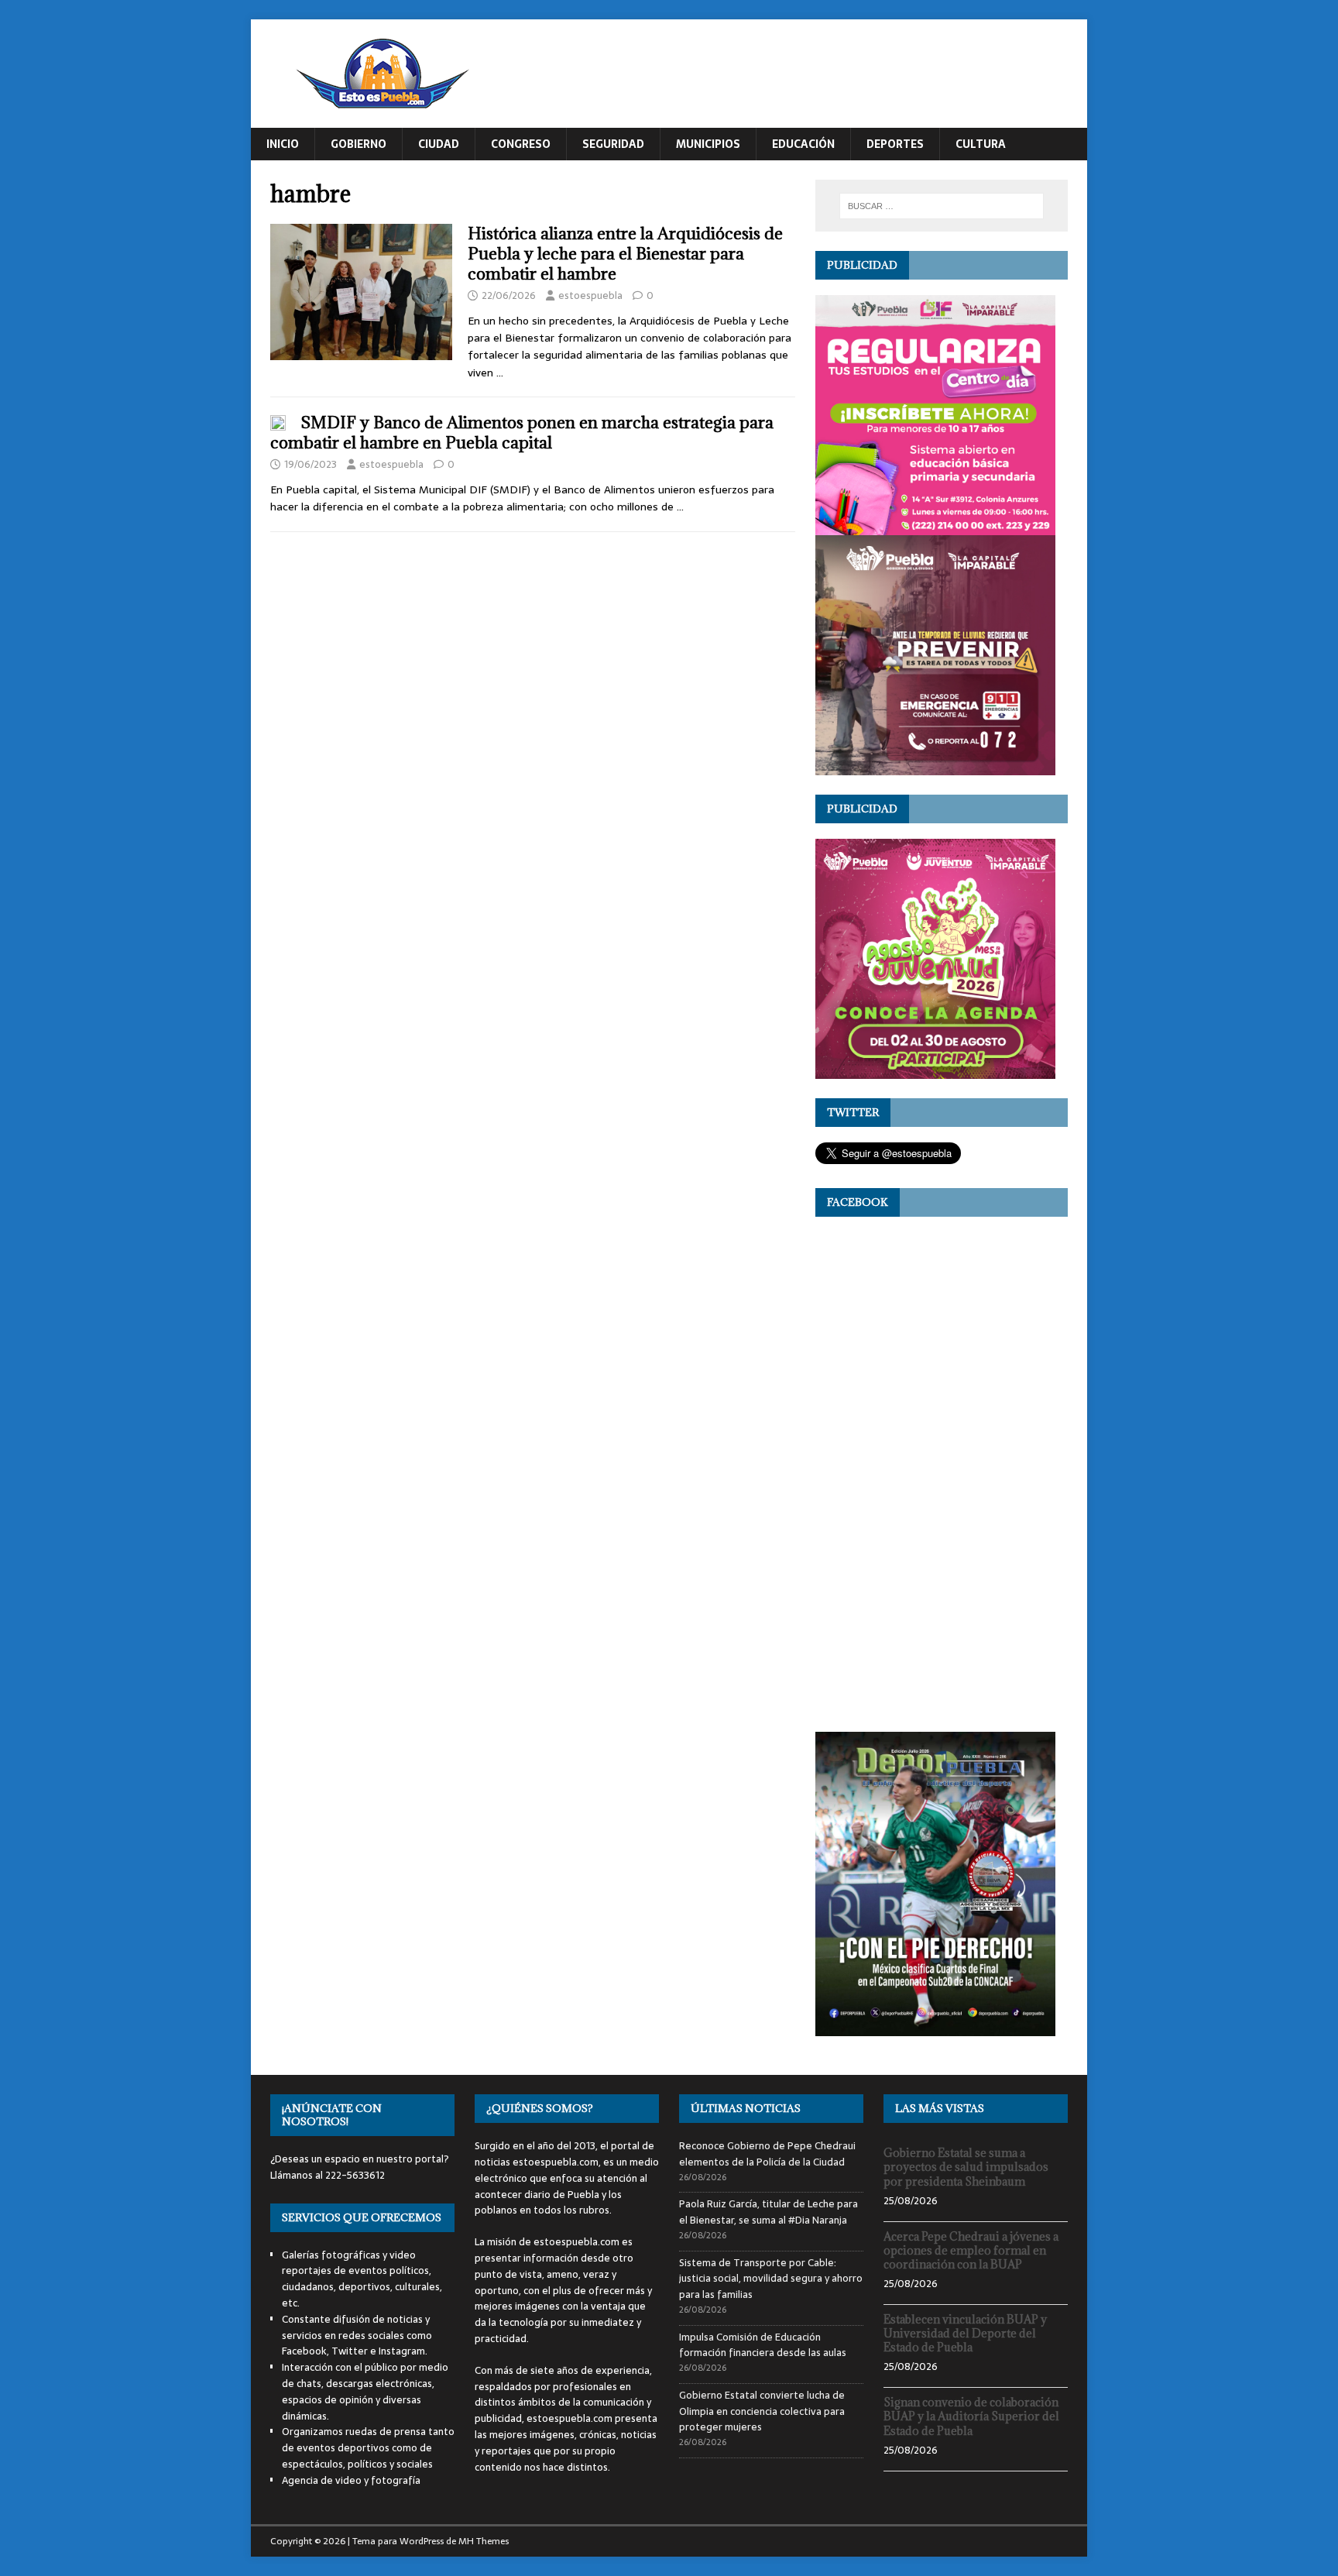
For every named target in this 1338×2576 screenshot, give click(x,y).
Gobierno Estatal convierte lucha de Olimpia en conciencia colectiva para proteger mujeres (762, 2411)
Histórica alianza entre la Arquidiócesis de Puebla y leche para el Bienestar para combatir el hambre (625, 254)
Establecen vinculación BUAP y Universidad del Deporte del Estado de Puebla (965, 2333)
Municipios (708, 144)
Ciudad (439, 144)
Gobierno (359, 144)
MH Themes (484, 2541)
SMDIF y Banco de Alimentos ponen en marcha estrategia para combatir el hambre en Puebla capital (522, 433)
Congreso (521, 144)
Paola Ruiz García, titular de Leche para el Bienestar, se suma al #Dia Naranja (768, 2212)
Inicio (283, 144)
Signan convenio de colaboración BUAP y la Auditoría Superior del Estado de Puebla (971, 2416)
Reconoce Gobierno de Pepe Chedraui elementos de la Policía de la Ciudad (767, 2154)
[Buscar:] (942, 206)
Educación (803, 144)
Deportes (895, 144)
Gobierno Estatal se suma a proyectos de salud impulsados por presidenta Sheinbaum (966, 2167)
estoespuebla (590, 295)
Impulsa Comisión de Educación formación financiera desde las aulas (763, 2345)
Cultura (981, 144)
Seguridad (613, 144)
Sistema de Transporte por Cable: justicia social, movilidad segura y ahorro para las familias (771, 2279)
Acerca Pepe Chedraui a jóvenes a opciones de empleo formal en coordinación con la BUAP (971, 2250)
